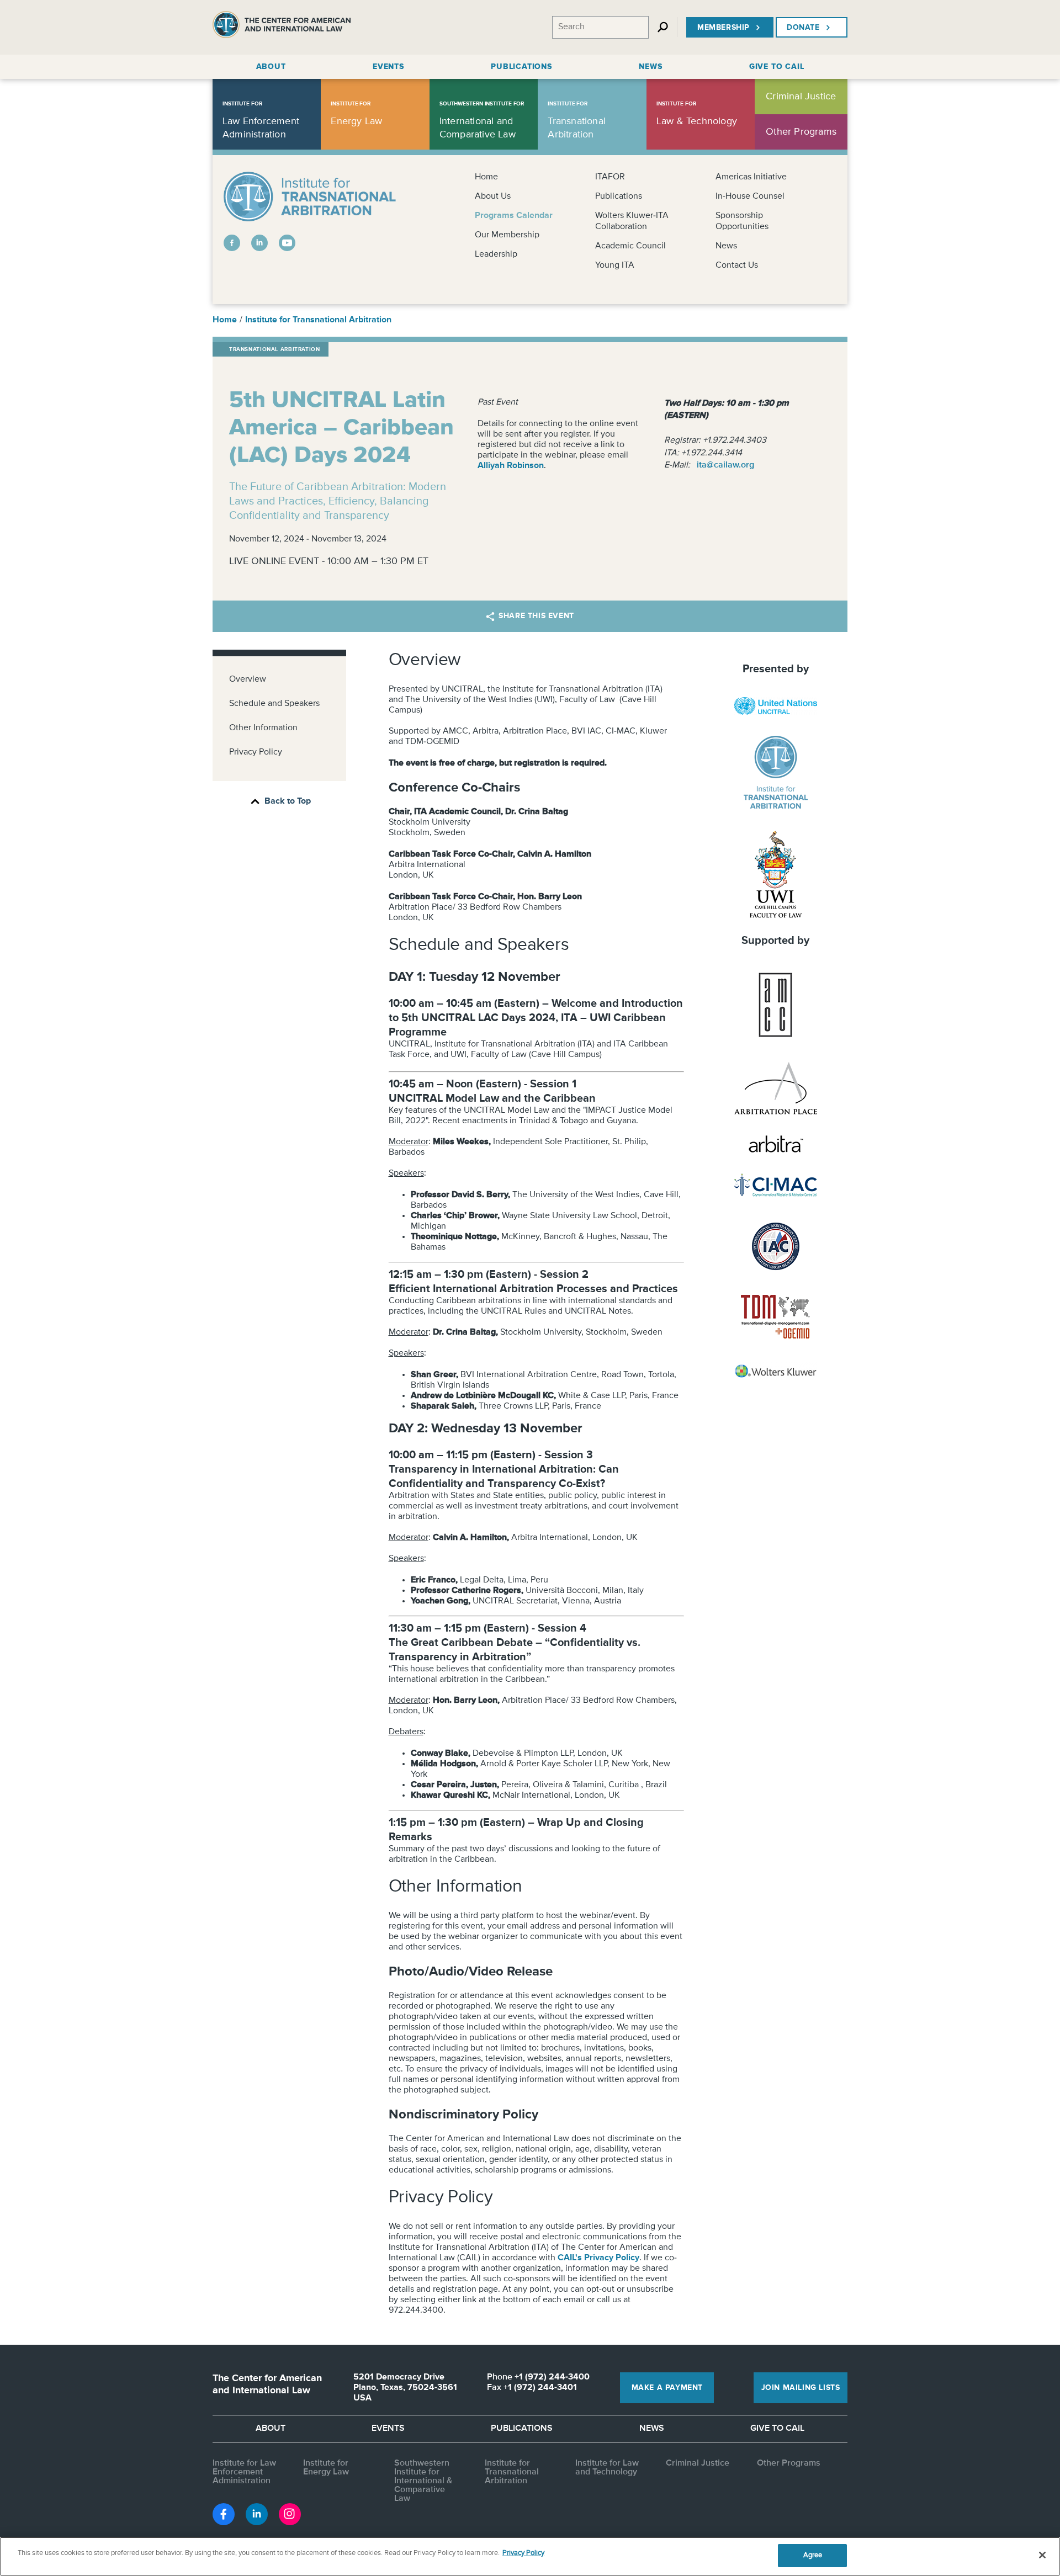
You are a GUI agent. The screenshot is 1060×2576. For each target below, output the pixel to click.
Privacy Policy (256, 752)
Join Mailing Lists (801, 2388)
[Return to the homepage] (282, 27)
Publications (619, 196)
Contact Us (737, 265)
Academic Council (630, 246)
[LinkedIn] (259, 243)
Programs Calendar (514, 216)
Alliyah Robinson (511, 466)
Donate (803, 28)
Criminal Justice (698, 2463)
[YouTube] (287, 243)
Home (486, 177)
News (726, 246)
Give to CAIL (777, 2429)
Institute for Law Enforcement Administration (244, 2472)
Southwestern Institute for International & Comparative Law (423, 2481)
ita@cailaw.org (725, 465)
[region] (530, 2556)
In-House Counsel (750, 196)
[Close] (1042, 2555)
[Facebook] (232, 243)
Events (388, 2429)
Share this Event (536, 616)
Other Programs (789, 2463)
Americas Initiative (751, 177)
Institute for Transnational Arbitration (318, 320)
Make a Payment (667, 2388)
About (271, 2429)
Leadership (496, 254)
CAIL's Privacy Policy (598, 2258)
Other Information (263, 728)
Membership (724, 28)
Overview (248, 679)
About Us (493, 196)
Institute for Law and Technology (607, 2468)
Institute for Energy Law (326, 2468)
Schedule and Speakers (274, 704)
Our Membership (507, 235)
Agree (813, 2555)
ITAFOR (610, 177)
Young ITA (615, 265)
